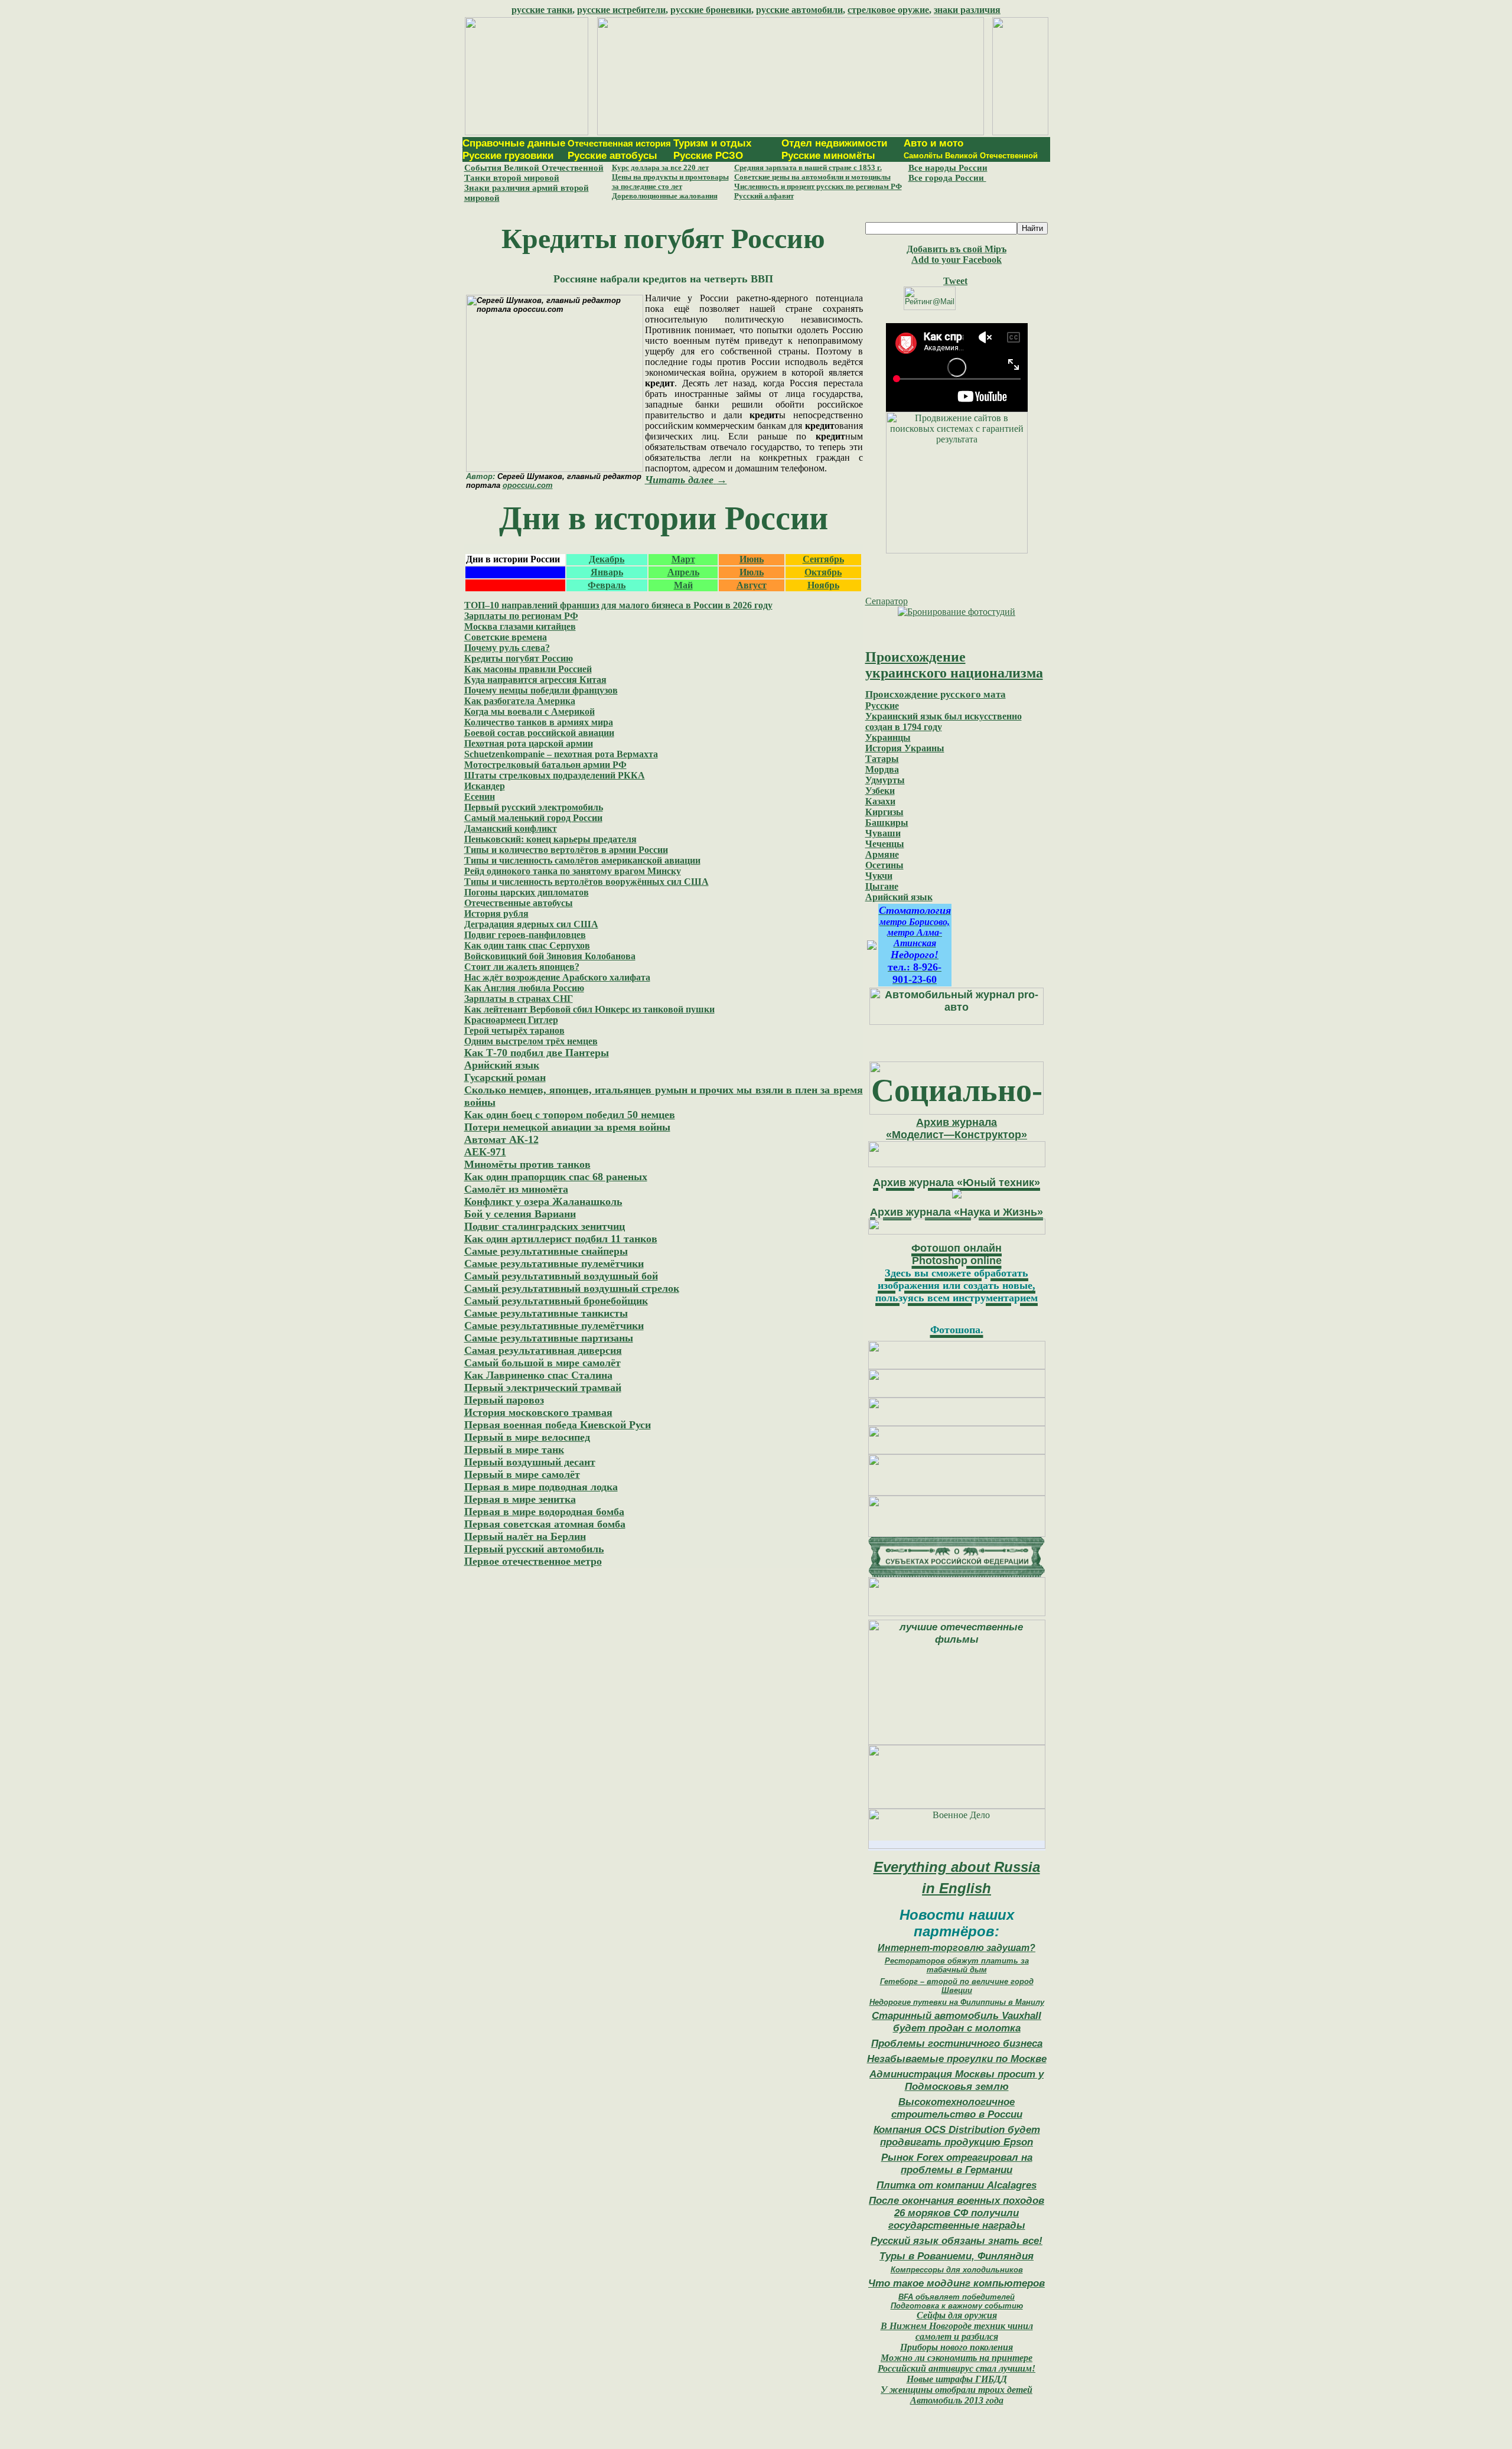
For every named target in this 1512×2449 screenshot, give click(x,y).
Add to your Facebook (957, 260)
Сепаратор (887, 601)
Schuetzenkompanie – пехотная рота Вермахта (561, 754)
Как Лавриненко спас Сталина (538, 1375)
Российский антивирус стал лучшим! (957, 2368)
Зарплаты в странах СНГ (519, 999)
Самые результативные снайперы (546, 1251)
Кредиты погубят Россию (519, 658)
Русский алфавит (764, 196)
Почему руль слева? (507, 648)
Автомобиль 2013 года (957, 2400)
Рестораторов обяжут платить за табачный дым (957, 1965)
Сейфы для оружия (957, 2315)
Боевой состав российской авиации (539, 733)
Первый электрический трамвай (543, 1388)
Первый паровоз (504, 1400)
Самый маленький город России (533, 818)
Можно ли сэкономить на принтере (957, 2358)
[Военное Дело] (957, 1846)
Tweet (955, 281)
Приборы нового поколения (957, 2347)
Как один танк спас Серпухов (527, 945)
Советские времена (506, 637)
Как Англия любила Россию (524, 988)
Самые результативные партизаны (549, 1338)
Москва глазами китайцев (520, 626)
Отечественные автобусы (519, 903)
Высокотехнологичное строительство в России (957, 2108)
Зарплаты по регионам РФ (521, 616)
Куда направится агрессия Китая (535, 680)
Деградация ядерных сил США (531, 924)
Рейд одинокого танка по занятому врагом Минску (573, 871)
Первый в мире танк (514, 1450)
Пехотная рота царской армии (529, 743)
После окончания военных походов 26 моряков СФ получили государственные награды (957, 2213)
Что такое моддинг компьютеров (957, 2283)
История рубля (496, 914)
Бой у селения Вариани (520, 1214)
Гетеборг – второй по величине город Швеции (957, 1986)
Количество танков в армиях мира (539, 722)
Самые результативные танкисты (546, 1313)
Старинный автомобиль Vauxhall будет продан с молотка (957, 2022)
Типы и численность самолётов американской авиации (582, 860)
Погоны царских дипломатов (527, 892)
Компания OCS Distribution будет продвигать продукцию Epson (957, 2136)
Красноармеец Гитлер (511, 1020)
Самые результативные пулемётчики (554, 1263)
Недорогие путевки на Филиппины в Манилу (957, 2002)
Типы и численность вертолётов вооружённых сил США (586, 882)
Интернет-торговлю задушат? (957, 1948)
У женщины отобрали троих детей (957, 2390)
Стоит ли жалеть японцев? (522, 967)
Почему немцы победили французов (541, 690)
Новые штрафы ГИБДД (957, 2379)
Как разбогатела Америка (520, 701)
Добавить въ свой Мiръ (957, 249)
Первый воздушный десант (530, 1462)
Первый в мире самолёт (522, 1474)
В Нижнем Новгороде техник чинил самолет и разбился (957, 2331)
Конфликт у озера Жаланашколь (543, 1201)
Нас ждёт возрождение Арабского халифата (557, 977)
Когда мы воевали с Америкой (529, 711)
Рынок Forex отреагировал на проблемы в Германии (957, 2163)
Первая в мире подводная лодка (541, 1487)
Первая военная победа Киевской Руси (558, 1425)
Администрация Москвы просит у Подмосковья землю (957, 2080)
